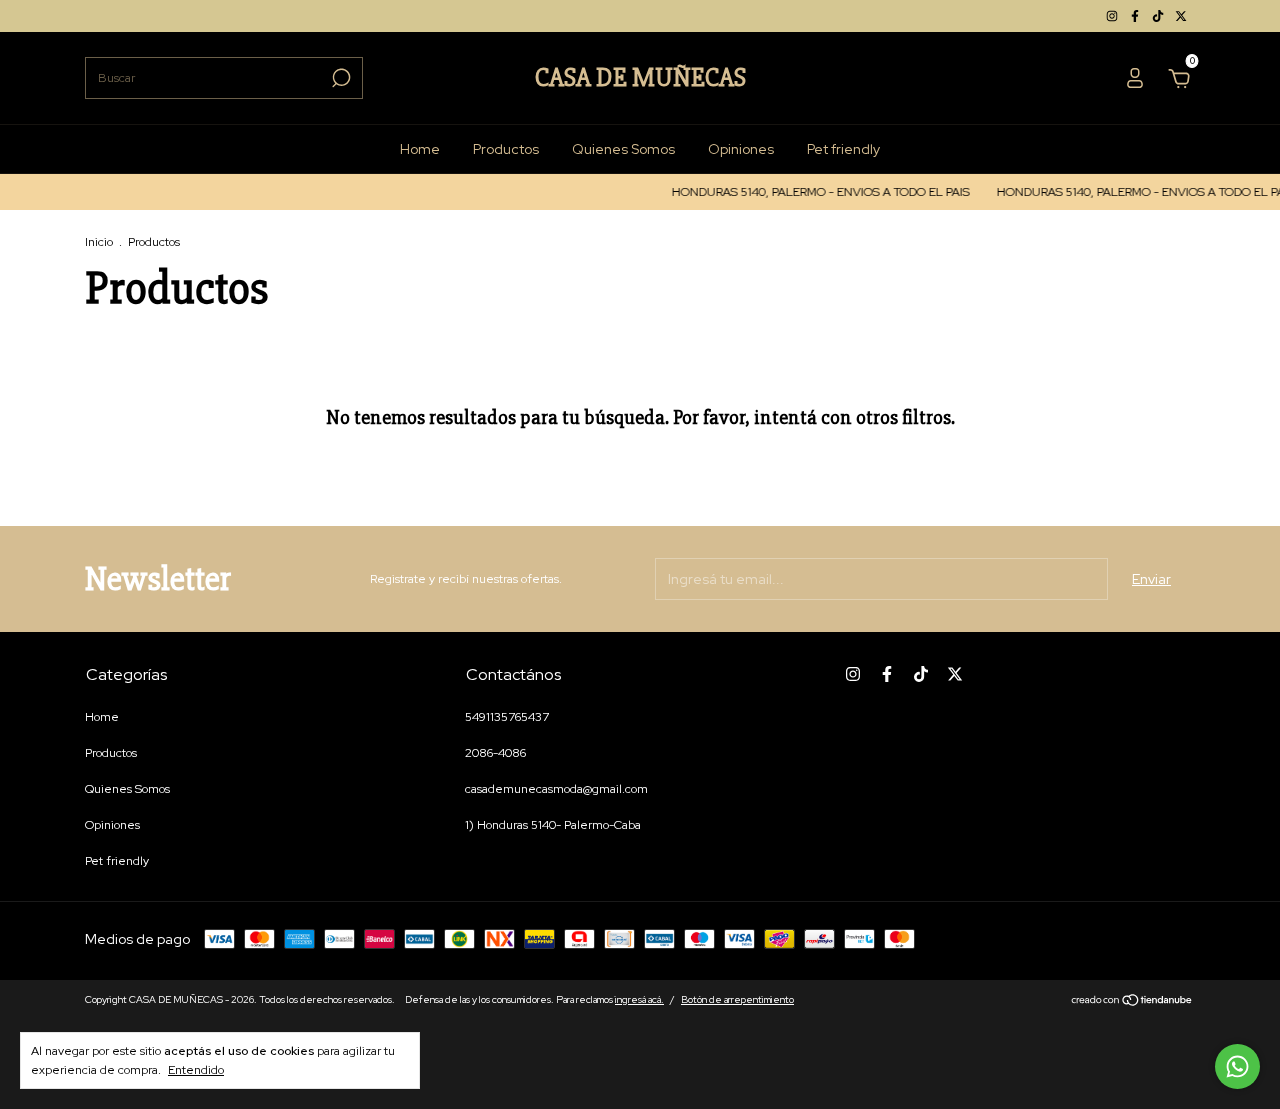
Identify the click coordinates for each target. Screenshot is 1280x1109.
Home (420, 149)
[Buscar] (339, 78)
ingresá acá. (639, 999)
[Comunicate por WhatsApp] (1237, 1066)
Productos (506, 149)
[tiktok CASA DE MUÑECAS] (1159, 16)
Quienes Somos (623, 149)
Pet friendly (843, 149)
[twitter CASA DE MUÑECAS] (1181, 16)
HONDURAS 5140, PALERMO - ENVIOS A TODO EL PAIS (813, 192)
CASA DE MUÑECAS (640, 78)
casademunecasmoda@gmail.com (556, 789)
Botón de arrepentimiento (737, 999)
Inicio (99, 242)
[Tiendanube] (1132, 1002)
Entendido (196, 1070)
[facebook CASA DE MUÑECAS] (1136, 16)
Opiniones (741, 149)
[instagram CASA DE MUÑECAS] (1113, 16)
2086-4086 (495, 753)
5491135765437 (507, 717)
